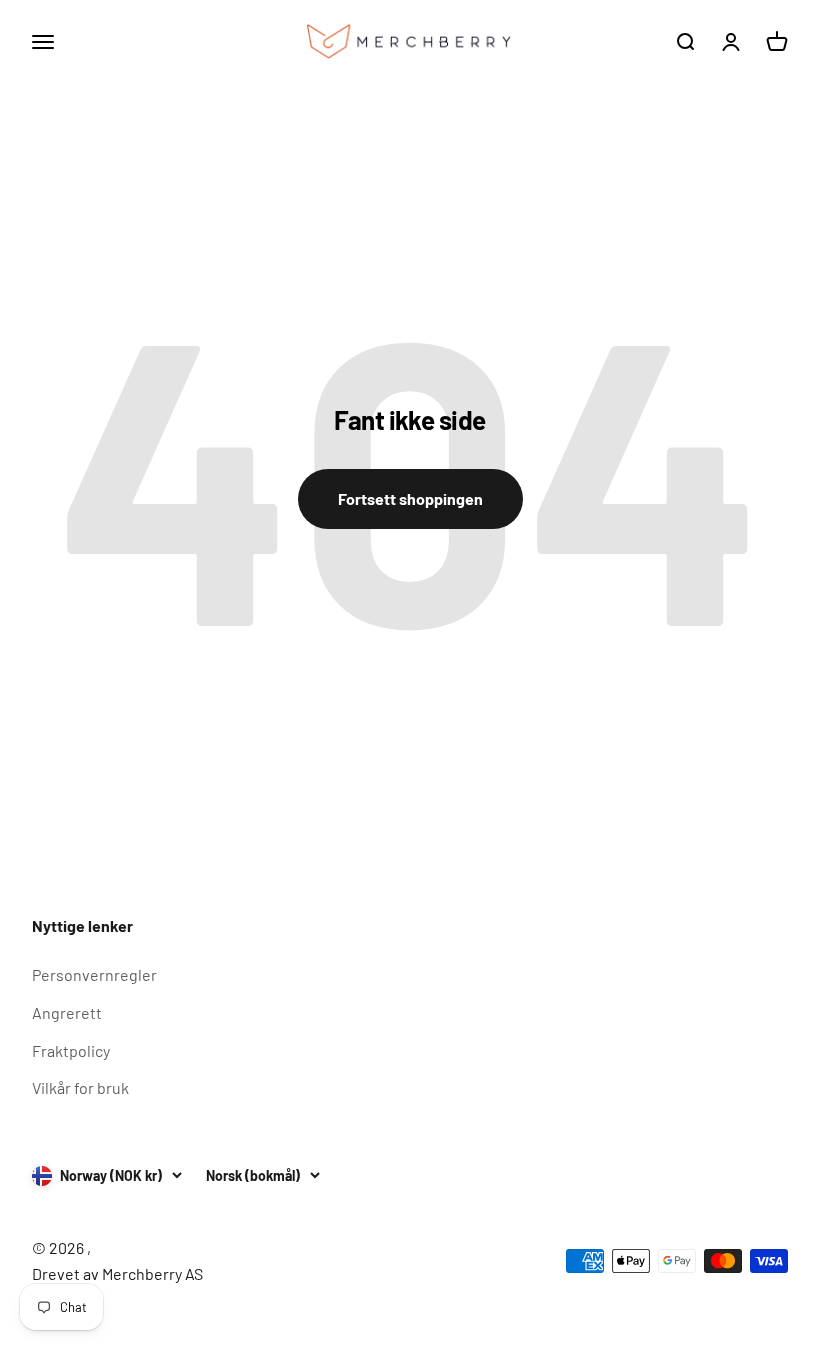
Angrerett (67, 1012)
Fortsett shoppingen (410, 498)
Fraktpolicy (71, 1050)
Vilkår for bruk (80, 1087)
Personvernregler (94, 974)
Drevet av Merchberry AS (117, 1273)
